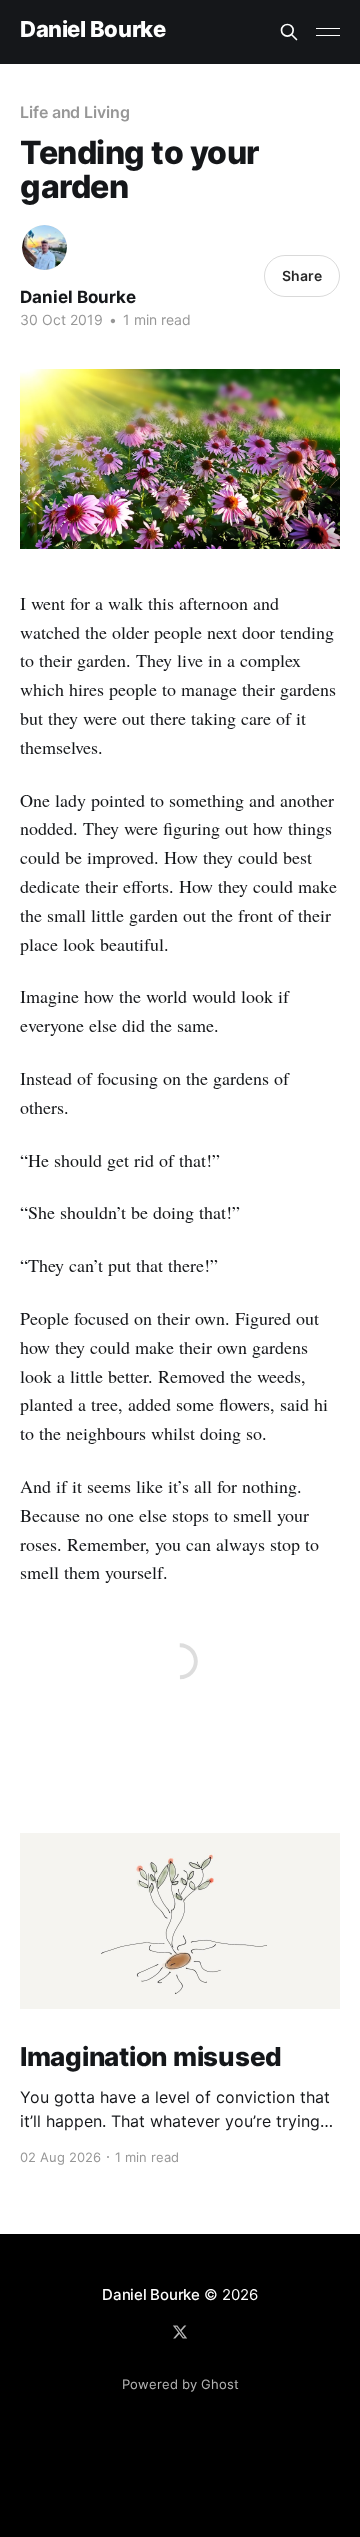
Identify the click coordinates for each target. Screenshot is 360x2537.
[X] (180, 2332)
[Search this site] (289, 32)
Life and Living (75, 112)
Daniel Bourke (92, 29)
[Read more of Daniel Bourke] (44, 247)
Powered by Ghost (180, 2384)
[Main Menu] (328, 32)
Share (302, 275)
